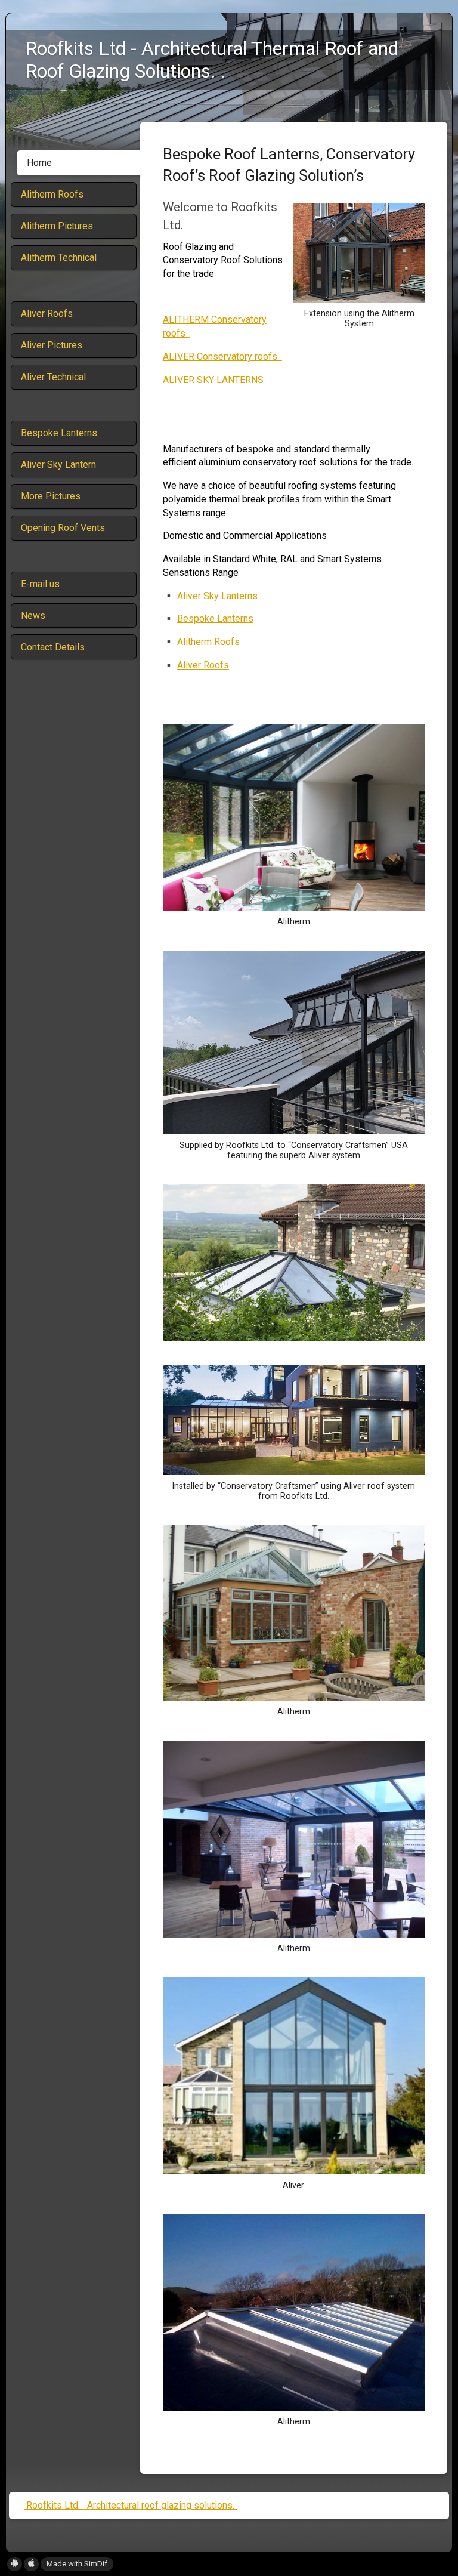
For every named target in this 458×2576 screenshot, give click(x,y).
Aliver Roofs (203, 665)
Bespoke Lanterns (215, 618)
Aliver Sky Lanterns (217, 596)
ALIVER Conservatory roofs (222, 357)
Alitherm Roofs (208, 642)
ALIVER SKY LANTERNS (213, 380)
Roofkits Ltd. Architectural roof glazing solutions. (130, 2505)
